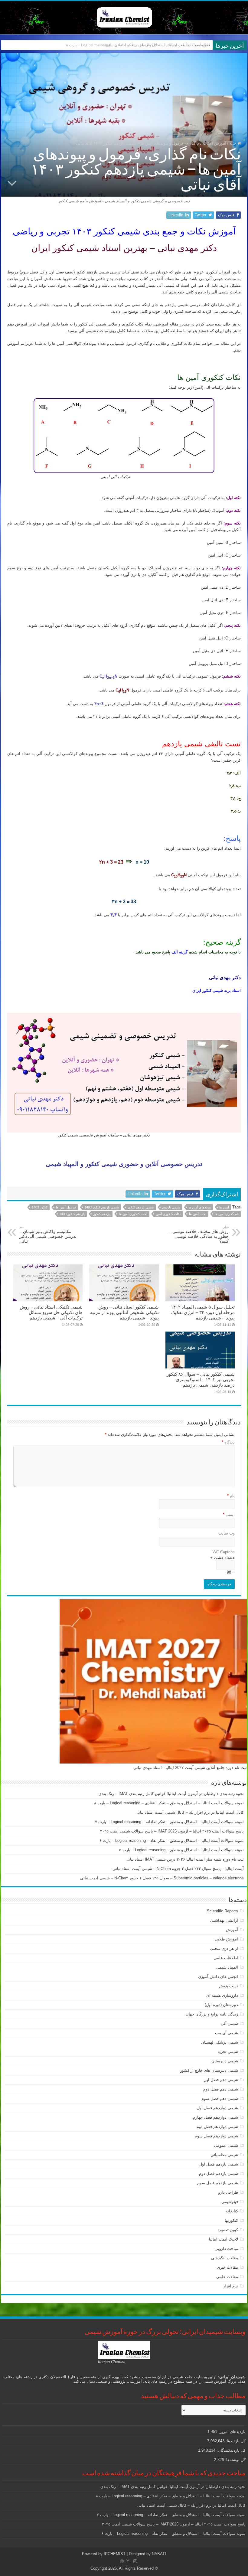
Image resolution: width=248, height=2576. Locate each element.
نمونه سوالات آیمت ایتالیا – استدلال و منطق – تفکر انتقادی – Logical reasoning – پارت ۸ (169, 1803)
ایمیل (229, 1514)
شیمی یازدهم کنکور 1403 (102, 1207)
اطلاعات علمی (226, 1958)
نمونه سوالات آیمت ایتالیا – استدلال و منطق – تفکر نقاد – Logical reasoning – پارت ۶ (172, 1840)
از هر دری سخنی (224, 1948)
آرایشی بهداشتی (224, 1920)
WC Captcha (224, 1552)
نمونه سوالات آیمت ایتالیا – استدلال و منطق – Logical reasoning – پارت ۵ (181, 1850)
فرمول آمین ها (66, 1207)
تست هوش (228, 1986)
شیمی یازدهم (171, 1207)
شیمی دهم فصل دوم (221, 2089)
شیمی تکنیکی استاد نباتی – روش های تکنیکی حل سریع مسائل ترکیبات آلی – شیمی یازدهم (51, 1312)
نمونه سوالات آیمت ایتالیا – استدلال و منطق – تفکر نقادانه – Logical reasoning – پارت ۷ (169, 1822)
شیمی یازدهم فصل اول (219, 2164)
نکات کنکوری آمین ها (133, 1214)
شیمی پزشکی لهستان (220, 2042)
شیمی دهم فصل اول (221, 2080)
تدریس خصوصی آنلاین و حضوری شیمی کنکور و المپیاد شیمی (124, 1164)
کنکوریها (231, 2220)
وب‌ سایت (227, 1533)
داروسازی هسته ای (222, 1995)
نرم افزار (230, 2286)
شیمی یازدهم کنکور (140, 1207)
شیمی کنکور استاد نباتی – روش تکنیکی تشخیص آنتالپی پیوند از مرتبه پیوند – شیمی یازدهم (124, 1312)
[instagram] (135, 2561)
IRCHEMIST (115, 2554)
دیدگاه (228, 1442)
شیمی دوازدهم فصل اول (217, 2108)
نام (231, 1496)
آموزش (220, 143)
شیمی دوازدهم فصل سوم (216, 2136)
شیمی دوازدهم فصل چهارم (215, 2117)
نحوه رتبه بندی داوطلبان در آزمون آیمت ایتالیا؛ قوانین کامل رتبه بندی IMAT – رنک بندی (171, 1794)
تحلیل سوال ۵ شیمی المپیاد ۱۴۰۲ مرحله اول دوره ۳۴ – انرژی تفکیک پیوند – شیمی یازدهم (203, 1312)
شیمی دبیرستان (225, 2061)
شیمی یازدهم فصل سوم (218, 2183)
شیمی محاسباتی (224, 2155)
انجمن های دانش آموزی (218, 1977)
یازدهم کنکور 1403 (72, 1214)
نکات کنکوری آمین (168, 1214)
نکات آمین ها (198, 1214)
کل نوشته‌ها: (235, 2460)
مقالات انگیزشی (225, 2258)
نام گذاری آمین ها (227, 1214)
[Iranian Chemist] (124, 16)
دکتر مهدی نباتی (225, 977)
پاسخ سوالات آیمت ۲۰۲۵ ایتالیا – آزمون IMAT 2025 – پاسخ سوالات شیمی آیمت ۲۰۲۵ (172, 1831)
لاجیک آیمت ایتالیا (224, 2239)
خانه (233, 143)
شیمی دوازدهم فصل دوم (217, 2127)
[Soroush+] (128, 2561)
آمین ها (224, 1207)
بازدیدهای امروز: (231, 2432)
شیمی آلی (229, 2024)
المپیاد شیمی (227, 1967)
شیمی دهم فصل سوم (220, 2099)
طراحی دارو (228, 2192)
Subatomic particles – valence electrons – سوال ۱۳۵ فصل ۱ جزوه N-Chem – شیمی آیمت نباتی (162, 1878)
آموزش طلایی (226, 1939)
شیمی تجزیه (228, 2052)
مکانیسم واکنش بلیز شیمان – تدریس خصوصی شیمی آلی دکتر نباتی (48, 1234)
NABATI (159, 2554)
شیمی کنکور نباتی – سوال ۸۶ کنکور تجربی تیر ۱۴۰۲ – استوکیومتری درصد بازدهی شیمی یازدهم (201, 1380)
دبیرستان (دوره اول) (221, 2005)
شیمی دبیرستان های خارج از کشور (209, 2070)
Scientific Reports (222, 1911)
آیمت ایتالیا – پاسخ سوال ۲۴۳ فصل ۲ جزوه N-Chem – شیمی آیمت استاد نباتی (178, 1869)
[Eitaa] (122, 2561)
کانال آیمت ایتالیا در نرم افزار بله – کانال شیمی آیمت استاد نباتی (158, 45)
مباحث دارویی (226, 2249)
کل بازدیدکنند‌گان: (230, 2450)
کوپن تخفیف (228, 2230)
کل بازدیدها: (235, 2441)
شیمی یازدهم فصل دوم (219, 2174)
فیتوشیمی (230, 2202)
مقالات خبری (227, 2267)
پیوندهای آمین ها (200, 1207)
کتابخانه (232, 2211)
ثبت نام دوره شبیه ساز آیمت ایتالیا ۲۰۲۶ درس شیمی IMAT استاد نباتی (185, 1859)
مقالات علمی (227, 2277)
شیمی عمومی (226, 2145)
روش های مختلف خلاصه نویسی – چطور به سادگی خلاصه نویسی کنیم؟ (199, 1234)
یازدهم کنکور (102, 1214)
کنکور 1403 (40, 1207)
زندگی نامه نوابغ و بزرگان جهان (212, 2014)
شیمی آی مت (227, 2033)
